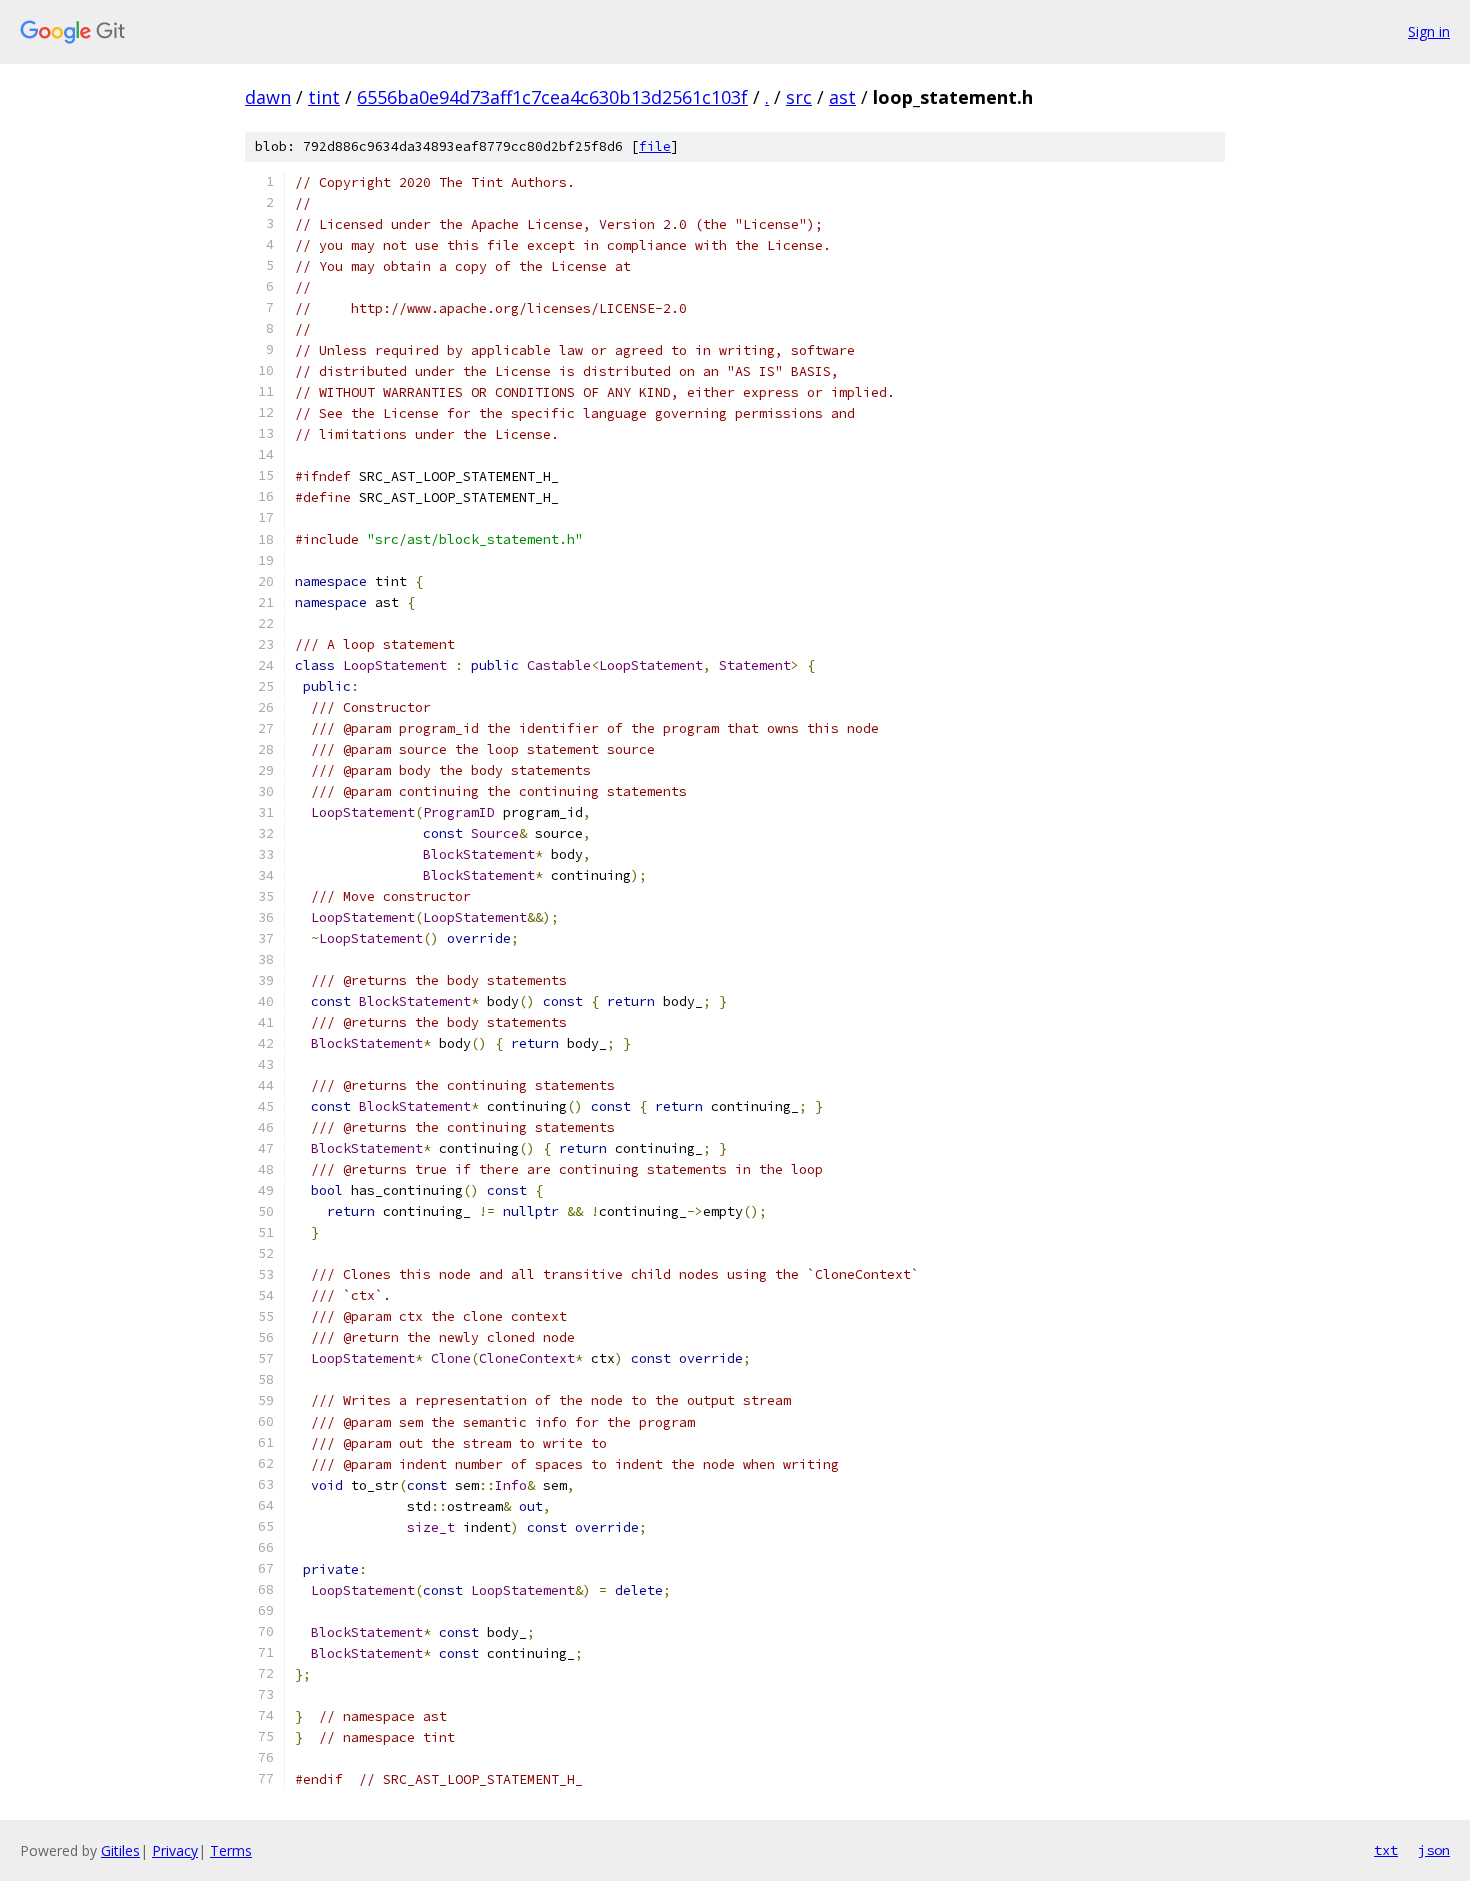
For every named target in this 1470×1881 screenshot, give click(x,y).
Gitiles (120, 1850)
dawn (268, 97)
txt (1386, 1850)
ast (842, 97)
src (799, 97)
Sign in (1429, 31)
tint (324, 97)
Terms (231, 1850)
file (655, 146)
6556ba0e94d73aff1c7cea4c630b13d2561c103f (552, 97)
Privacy (175, 1850)
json (1434, 1850)
